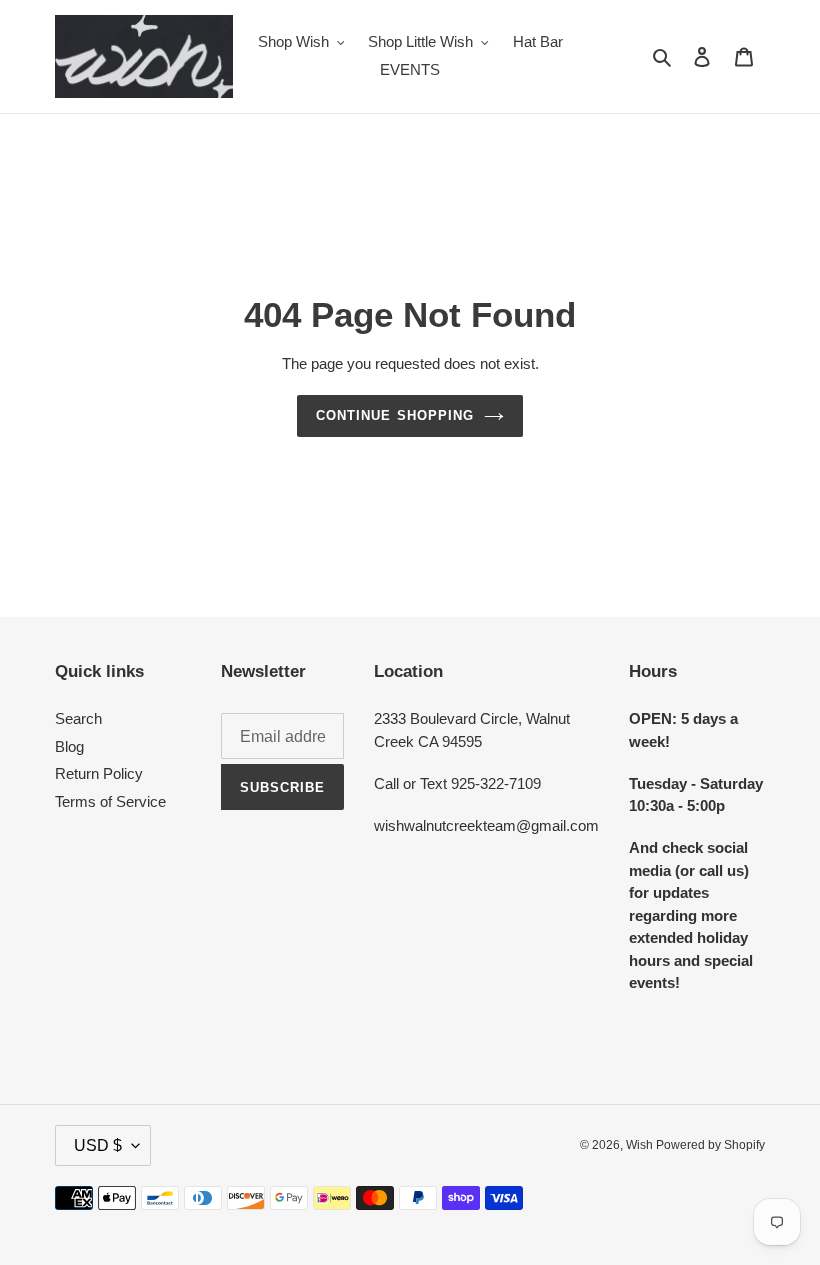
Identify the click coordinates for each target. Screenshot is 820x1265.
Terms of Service (110, 801)
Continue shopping (395, 415)
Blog (69, 746)
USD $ (98, 1145)
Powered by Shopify (710, 1145)
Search (78, 718)
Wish (641, 1145)
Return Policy (99, 773)
